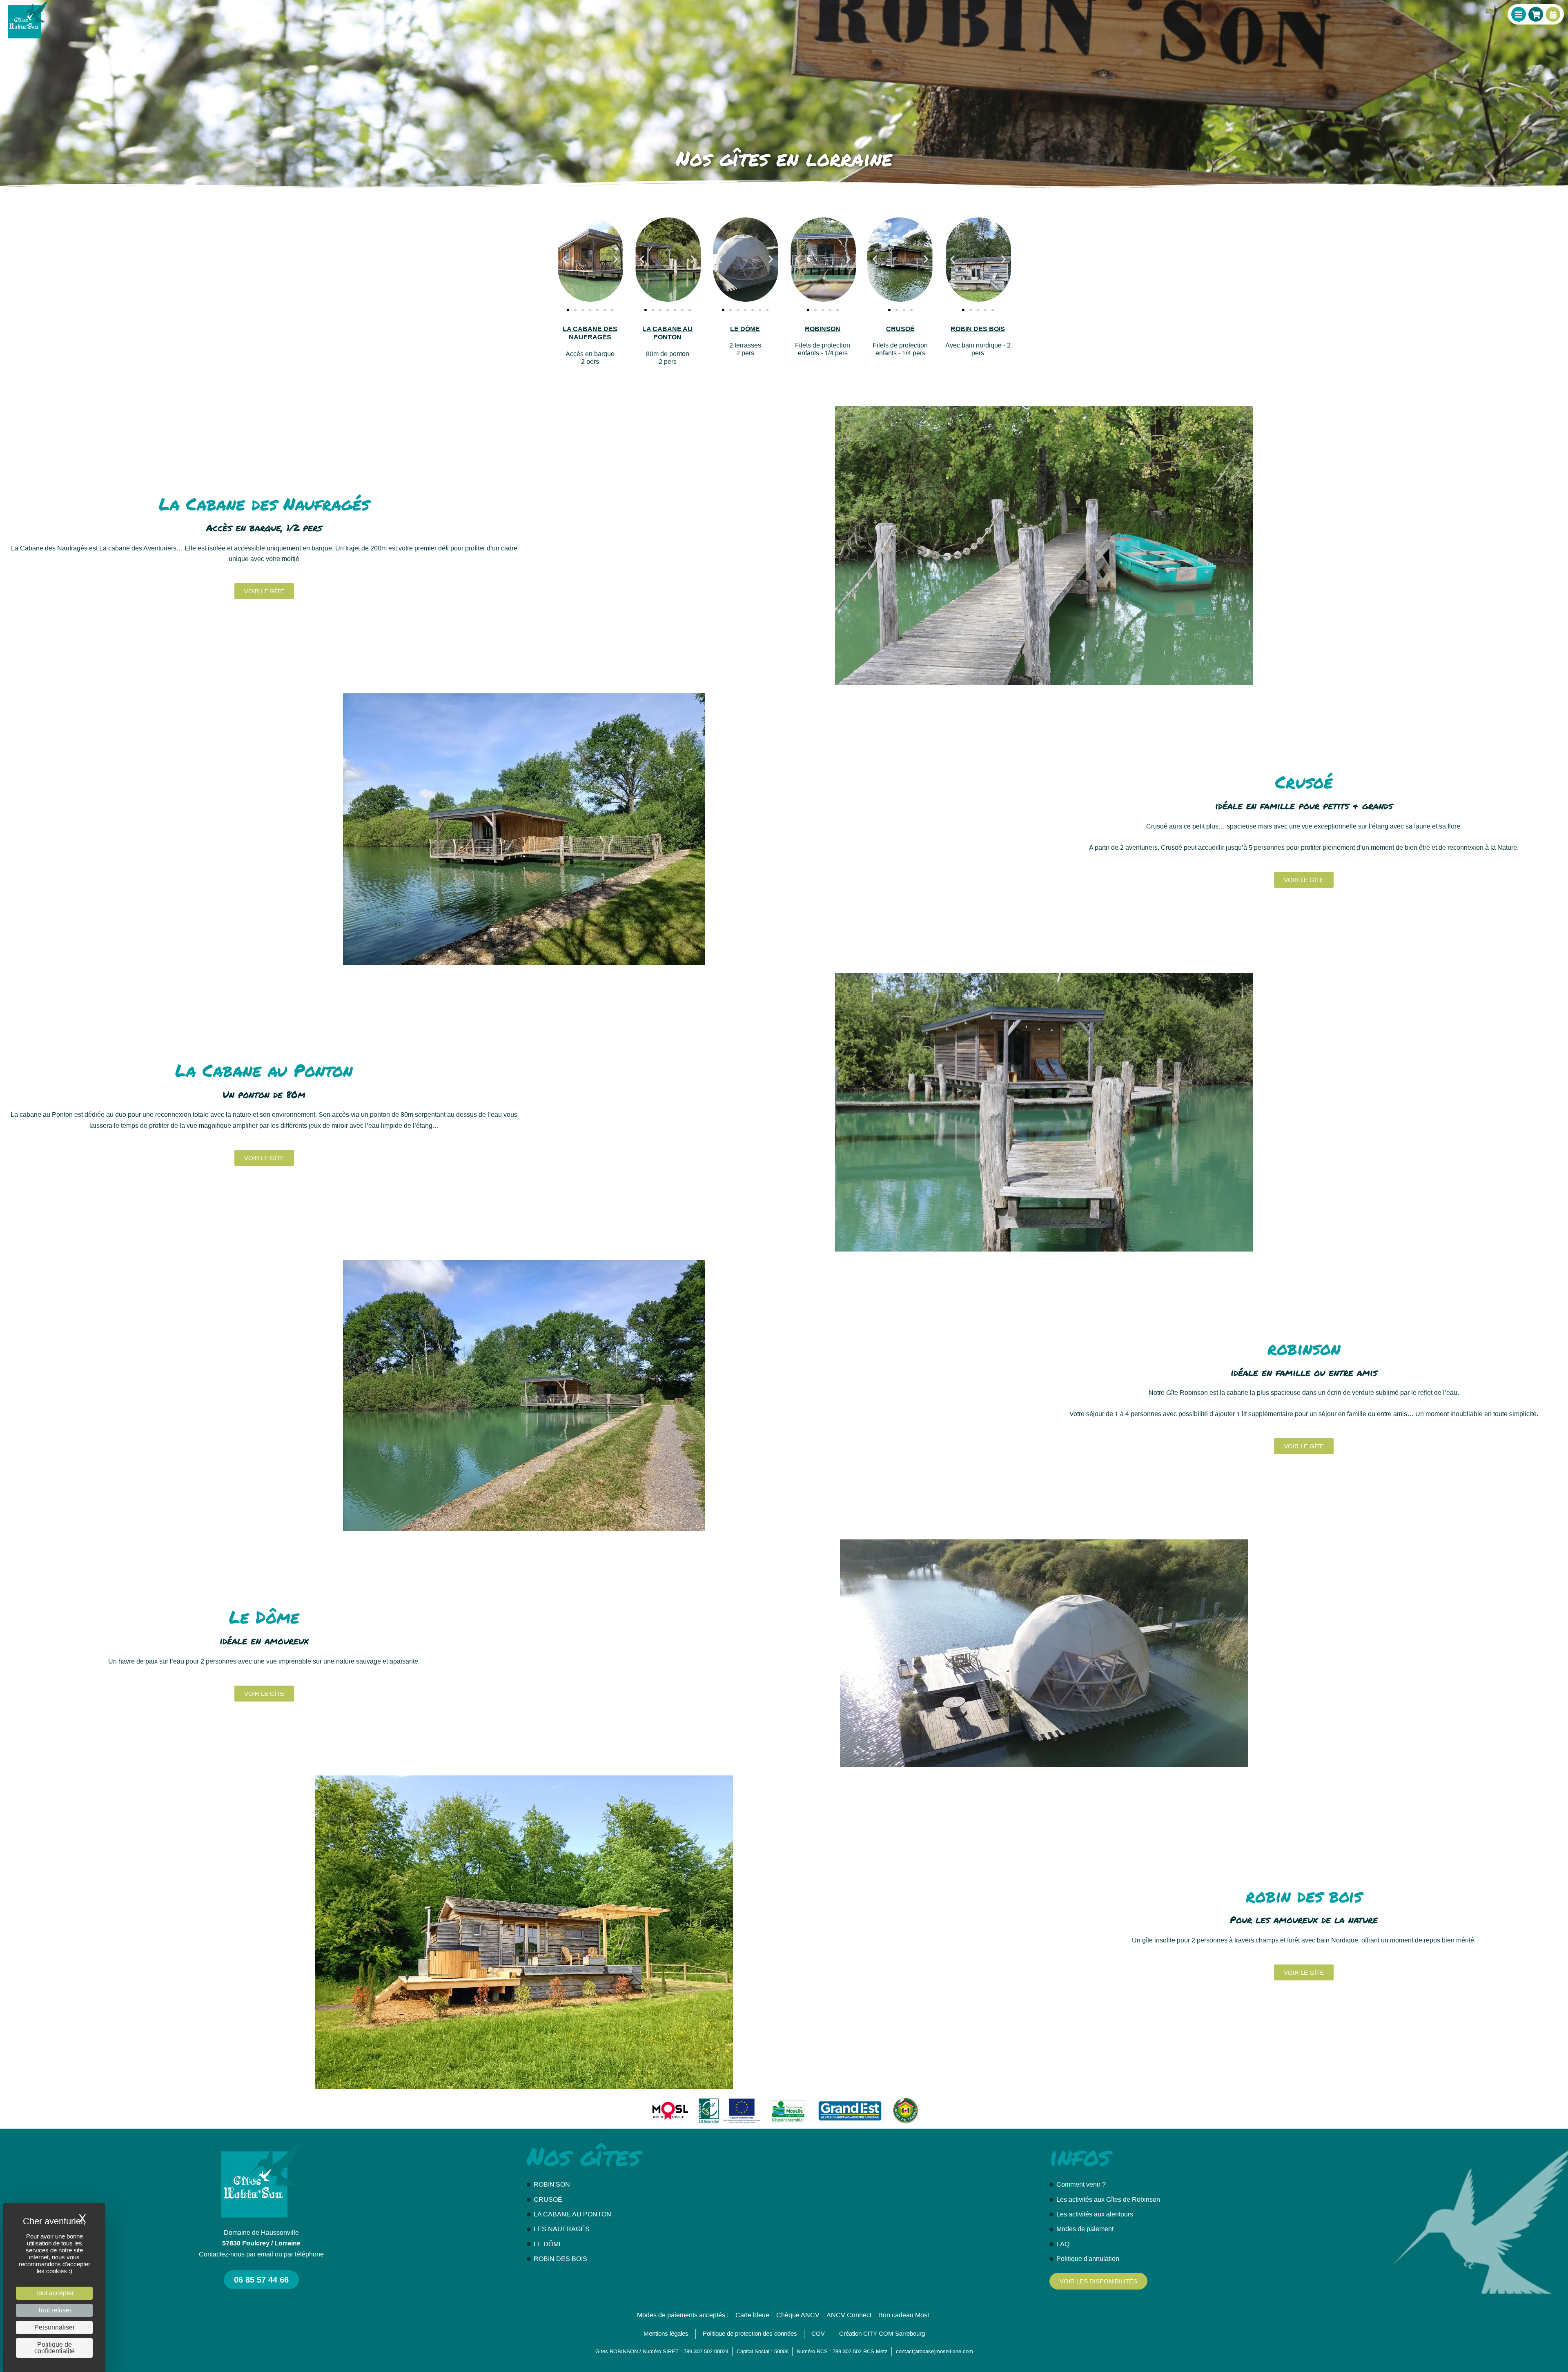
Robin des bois (978, 329)
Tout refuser (55, 2310)
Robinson (823, 329)
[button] (565, 259)
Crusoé (900, 329)
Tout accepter (55, 2293)
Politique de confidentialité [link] (55, 2348)
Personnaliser (55, 2327)
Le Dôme (745, 329)
